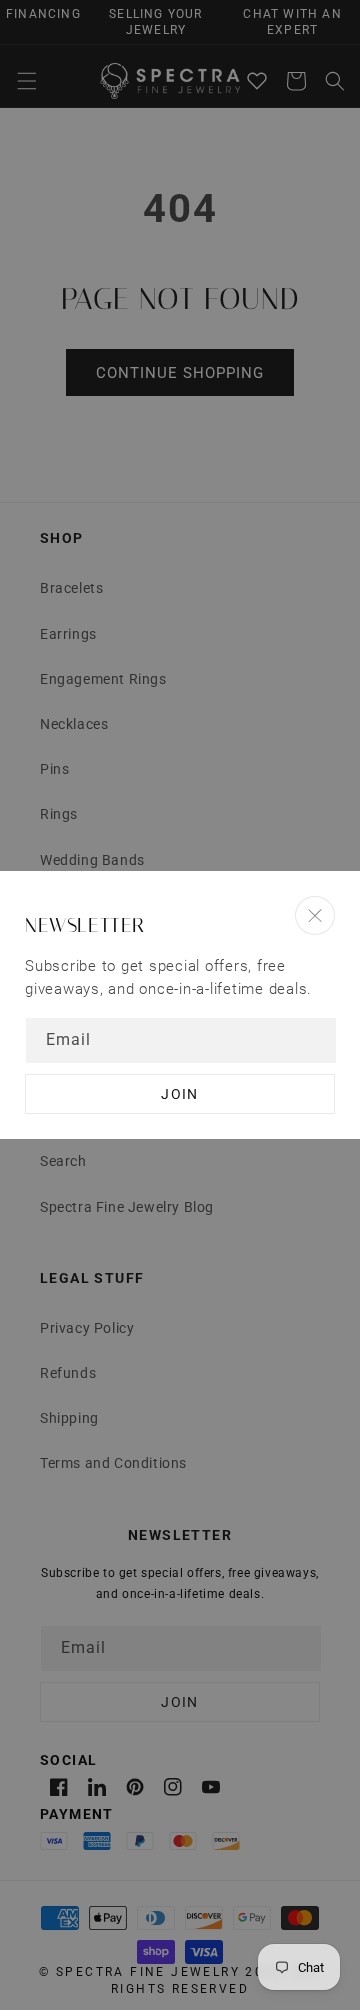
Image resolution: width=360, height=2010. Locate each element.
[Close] (315, 915)
